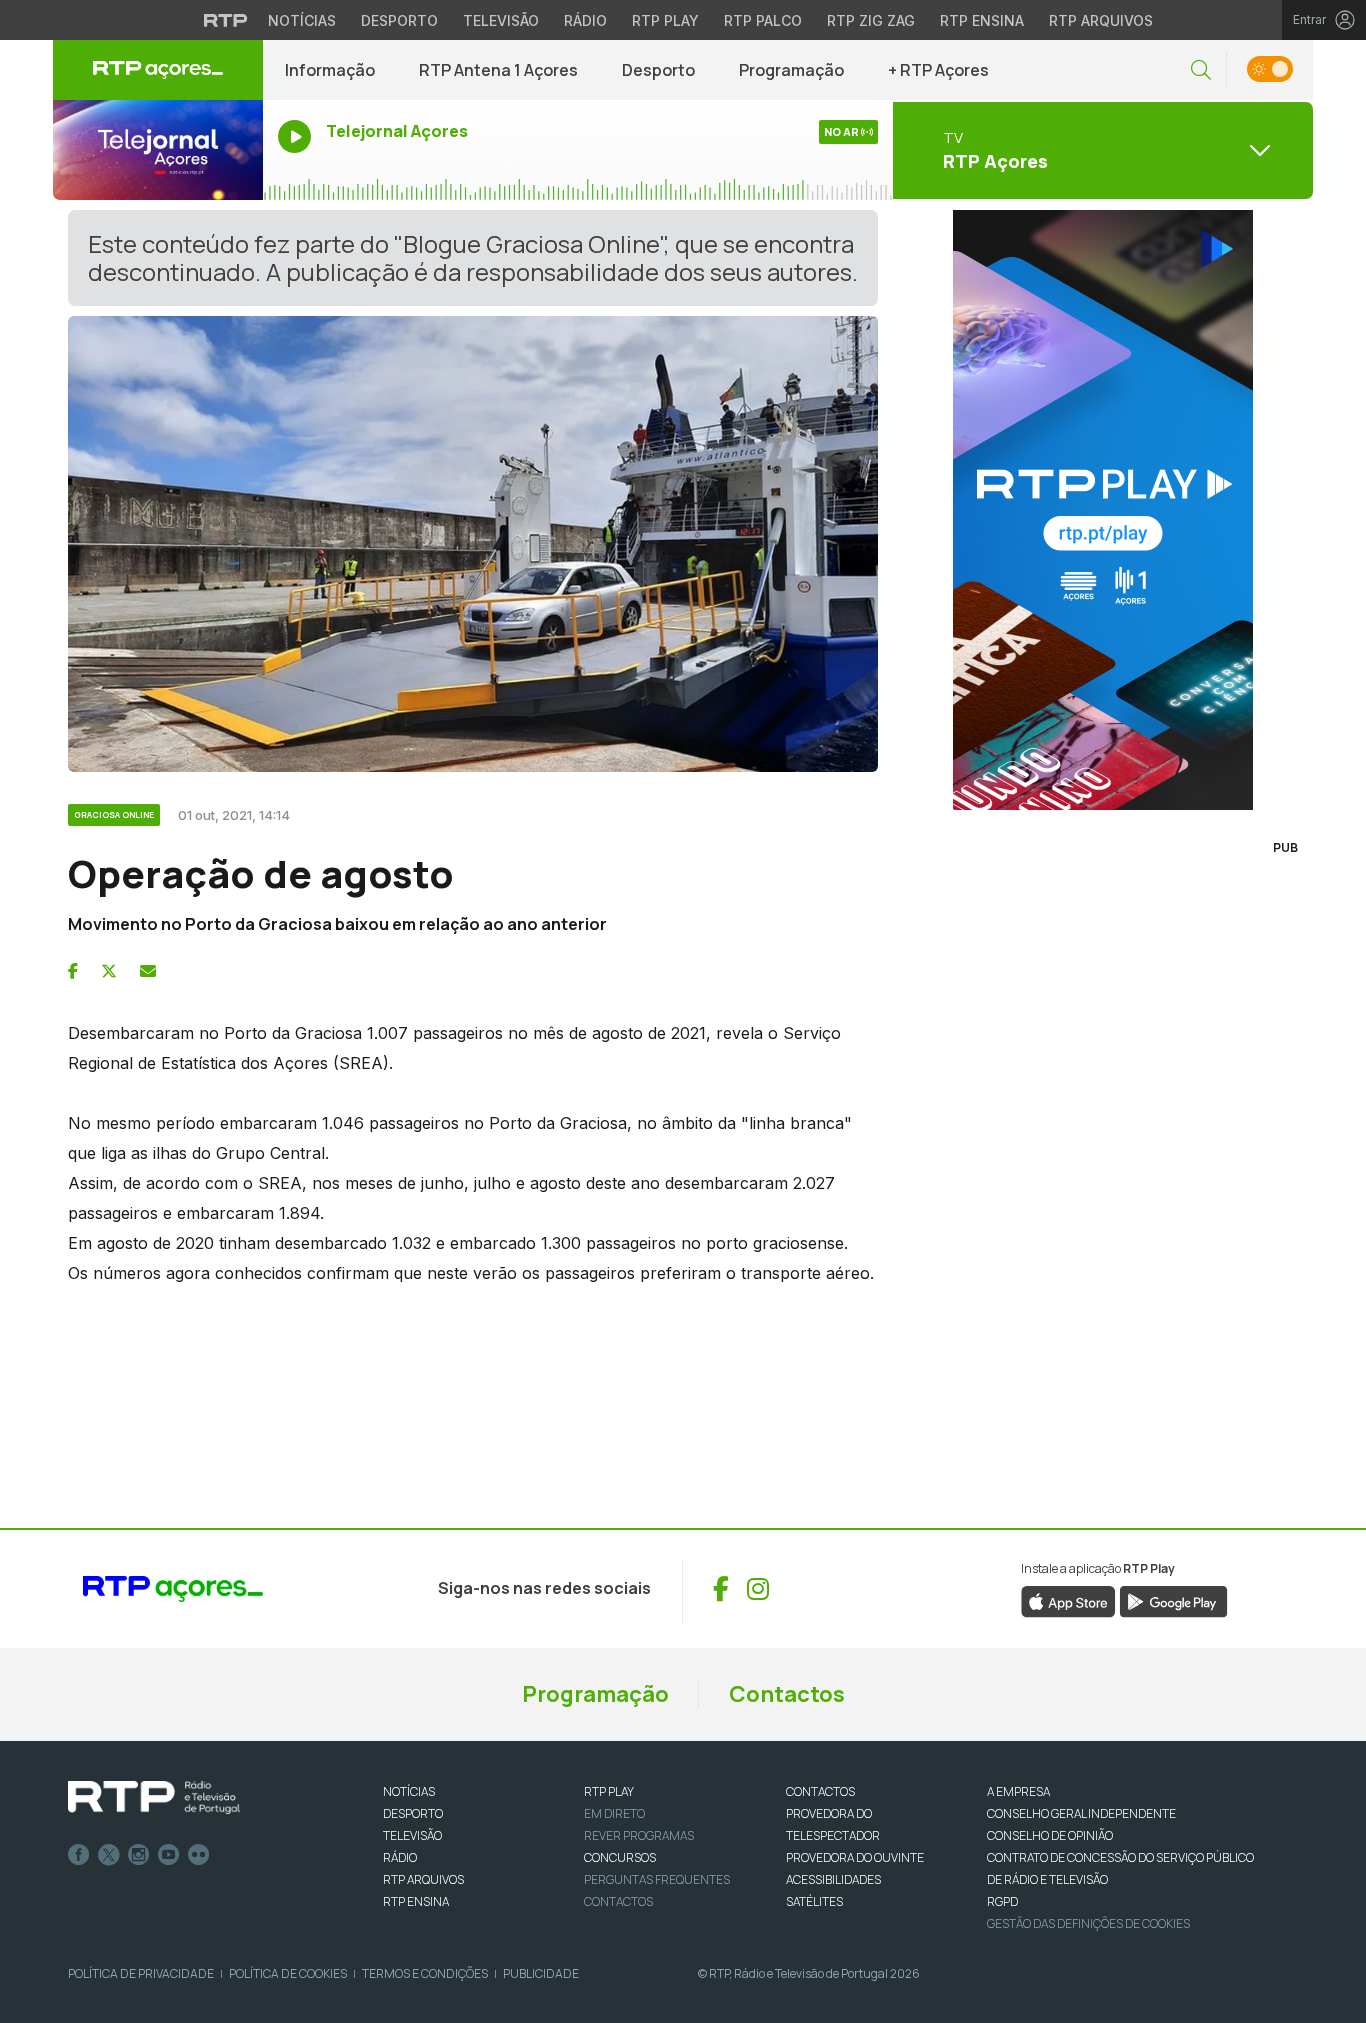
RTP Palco (763, 20)
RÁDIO (400, 1857)
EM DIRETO (614, 1813)
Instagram (139, 1855)
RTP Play (665, 20)
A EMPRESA (1018, 1791)
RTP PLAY (609, 1791)
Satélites (814, 1901)
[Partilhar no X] (109, 971)
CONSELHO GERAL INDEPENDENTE (1081, 1813)
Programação (791, 70)
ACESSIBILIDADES (833, 1879)
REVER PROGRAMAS (639, 1835)
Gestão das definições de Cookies (1088, 1923)
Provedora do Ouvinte (855, 1857)
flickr (199, 1855)
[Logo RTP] (154, 1798)
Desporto (399, 20)
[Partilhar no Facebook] (73, 971)
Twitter (109, 1855)
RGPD (1002, 1901)
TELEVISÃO (412, 1835)
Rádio (585, 20)
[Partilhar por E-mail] (148, 971)
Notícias (302, 20)
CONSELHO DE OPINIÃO (1050, 1835)
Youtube (169, 1855)
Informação (330, 70)
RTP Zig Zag (871, 20)
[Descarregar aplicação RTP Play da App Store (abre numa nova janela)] (1068, 1600)
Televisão (501, 20)
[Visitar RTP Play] (1103, 510)
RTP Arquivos (1101, 20)
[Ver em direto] (158, 150)
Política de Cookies (288, 1973)
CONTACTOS (820, 1791)
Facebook (79, 1855)
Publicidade (541, 1973)
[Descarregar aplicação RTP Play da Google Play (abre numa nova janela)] (1173, 1600)
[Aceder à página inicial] (158, 70)
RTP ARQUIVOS (423, 1879)
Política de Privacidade (141, 1973)
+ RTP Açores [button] (938, 70)
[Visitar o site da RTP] (226, 20)
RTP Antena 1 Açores (498, 70)
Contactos (787, 1694)
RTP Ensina (982, 20)
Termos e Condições (425, 1973)
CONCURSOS (620, 1857)
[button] (1201, 70)
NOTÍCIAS (409, 1791)
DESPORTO (413, 1813)
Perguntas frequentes (657, 1879)
